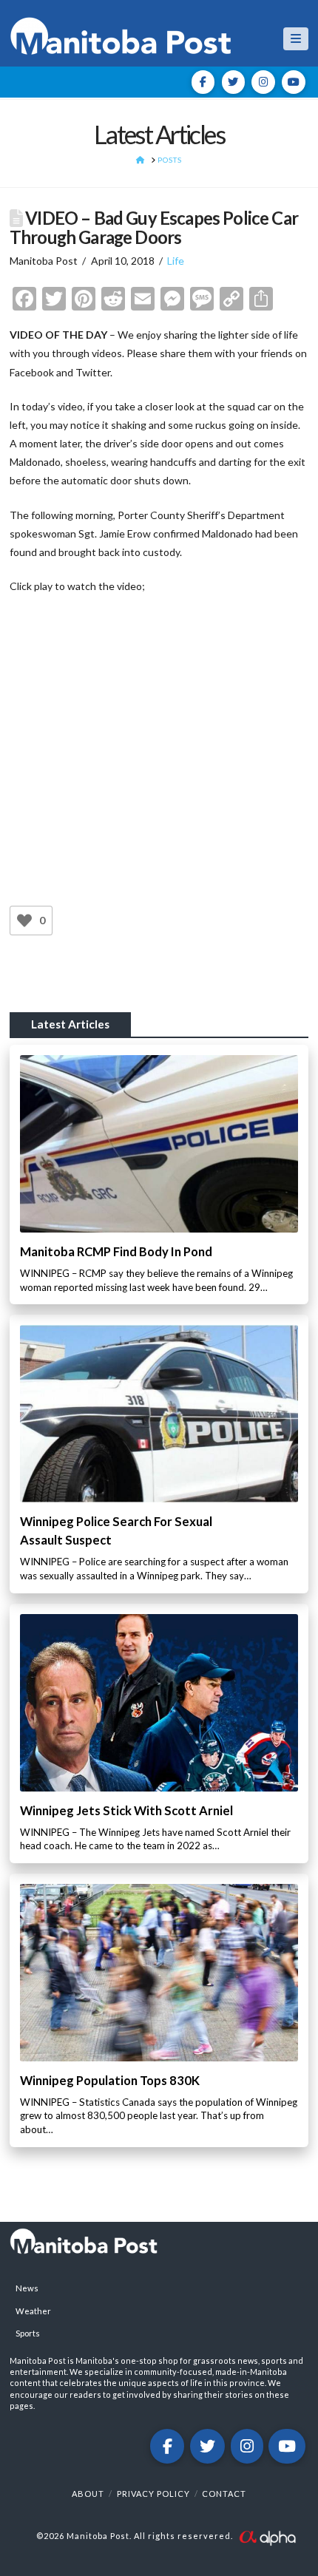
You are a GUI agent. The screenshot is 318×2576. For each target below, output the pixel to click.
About (88, 2494)
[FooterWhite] (267, 2536)
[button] (296, 39)
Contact (224, 2494)
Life (176, 261)
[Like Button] (24, 921)
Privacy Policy (153, 2494)
